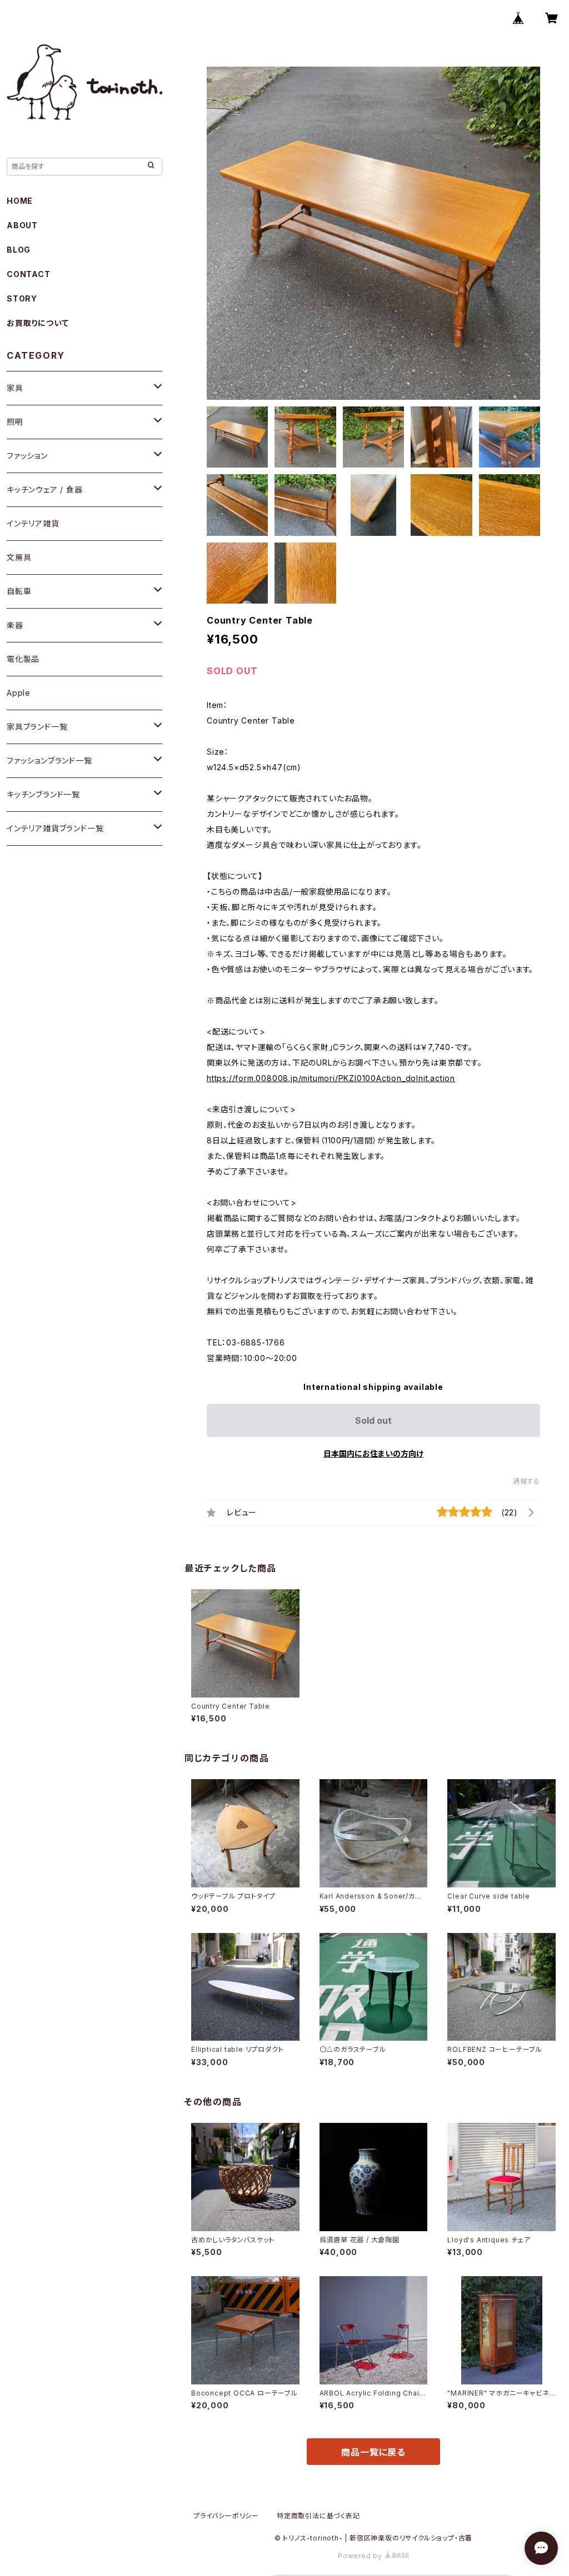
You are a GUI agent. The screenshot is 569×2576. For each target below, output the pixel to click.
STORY (22, 298)
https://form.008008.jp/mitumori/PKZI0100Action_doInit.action (331, 1078)
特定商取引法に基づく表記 (318, 2516)
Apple (19, 693)
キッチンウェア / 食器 (45, 489)
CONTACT (29, 274)
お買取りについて (38, 323)
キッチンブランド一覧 (43, 794)
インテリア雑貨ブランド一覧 (55, 828)
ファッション (27, 456)
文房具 (19, 557)
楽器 (15, 625)
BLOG (19, 250)
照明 (15, 422)
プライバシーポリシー (226, 2516)
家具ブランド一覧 (37, 727)
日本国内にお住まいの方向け (373, 1453)
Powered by (361, 2556)
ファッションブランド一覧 (49, 760)
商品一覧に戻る (373, 2452)
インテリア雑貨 (33, 523)
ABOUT (22, 225)
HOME (20, 201)
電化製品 (23, 659)
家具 (15, 388)
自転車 (19, 591)
